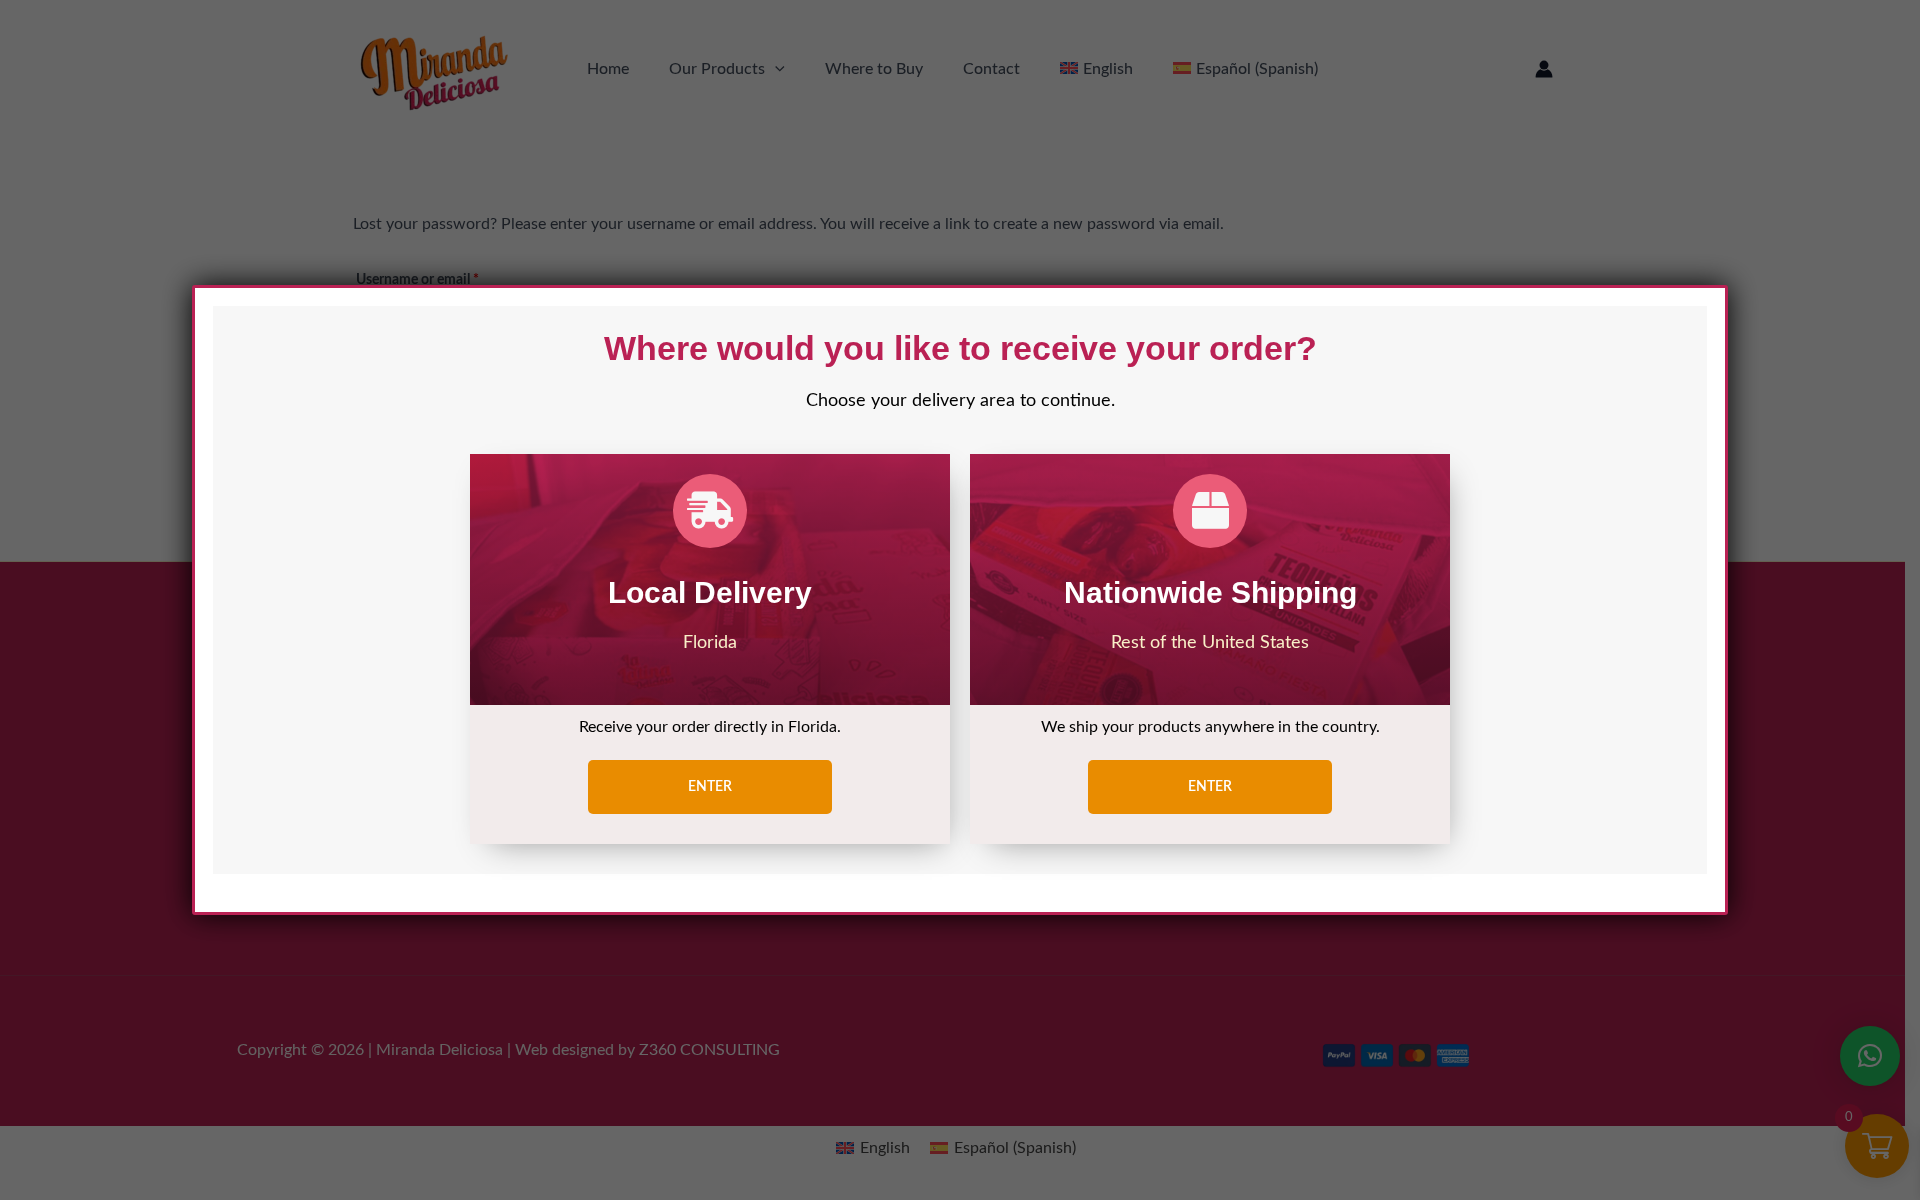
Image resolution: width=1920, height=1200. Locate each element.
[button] (710, 787)
